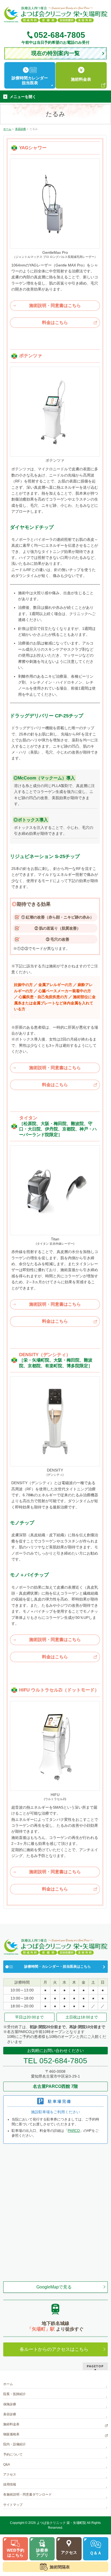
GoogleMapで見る (54, 2287)
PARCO (74, 2131)
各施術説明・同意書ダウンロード (27, 2494)
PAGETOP (95, 2366)
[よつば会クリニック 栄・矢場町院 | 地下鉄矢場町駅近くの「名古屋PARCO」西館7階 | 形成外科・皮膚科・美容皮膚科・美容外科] (55, 17)
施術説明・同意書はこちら (55, 305)
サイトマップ (13, 2505)
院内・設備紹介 (15, 2444)
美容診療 (10, 2414)
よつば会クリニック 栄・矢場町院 (61, 2523)
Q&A (7, 2464)
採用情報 (10, 2484)
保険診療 (10, 2404)
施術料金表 (11, 2424)
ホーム (8, 2384)
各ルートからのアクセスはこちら (54, 2349)
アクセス (10, 2474)
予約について (13, 2455)
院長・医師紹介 (15, 2394)
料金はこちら (55, 323)
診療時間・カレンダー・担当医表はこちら (58, 1967)
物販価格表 (11, 2434)
